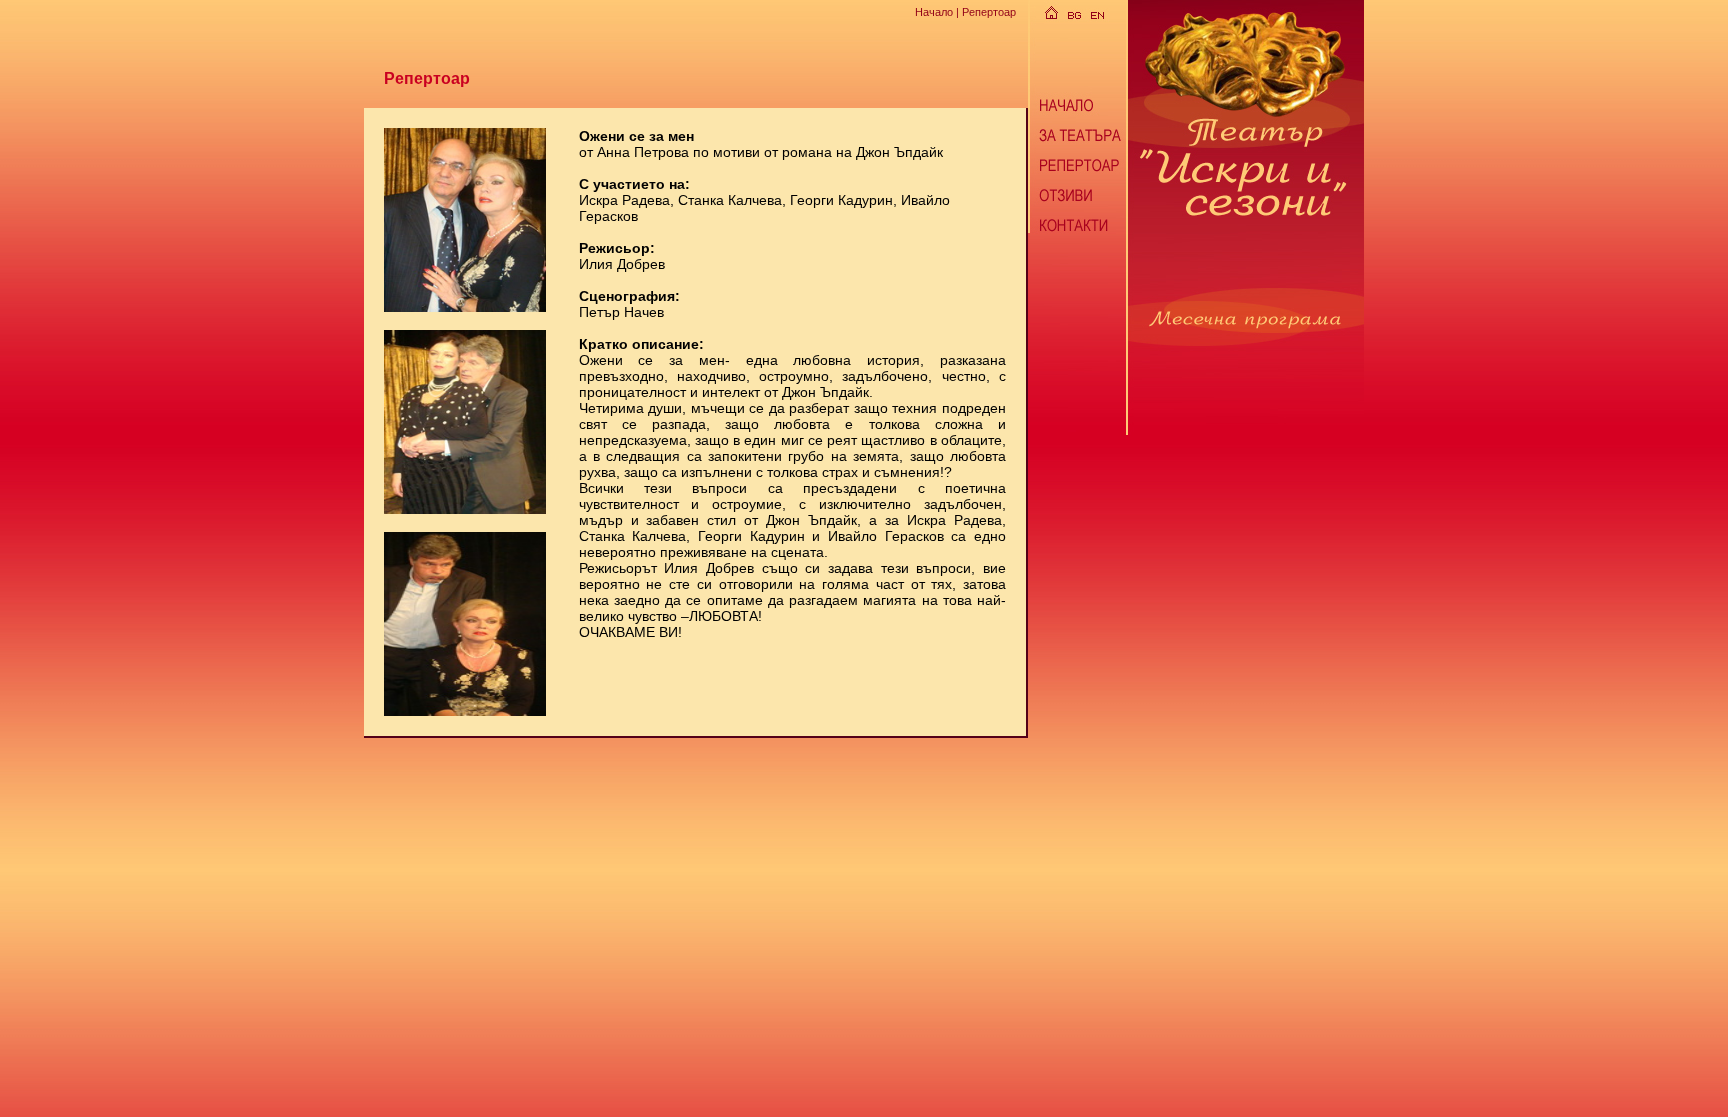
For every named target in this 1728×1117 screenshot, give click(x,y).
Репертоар (989, 12)
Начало (934, 12)
